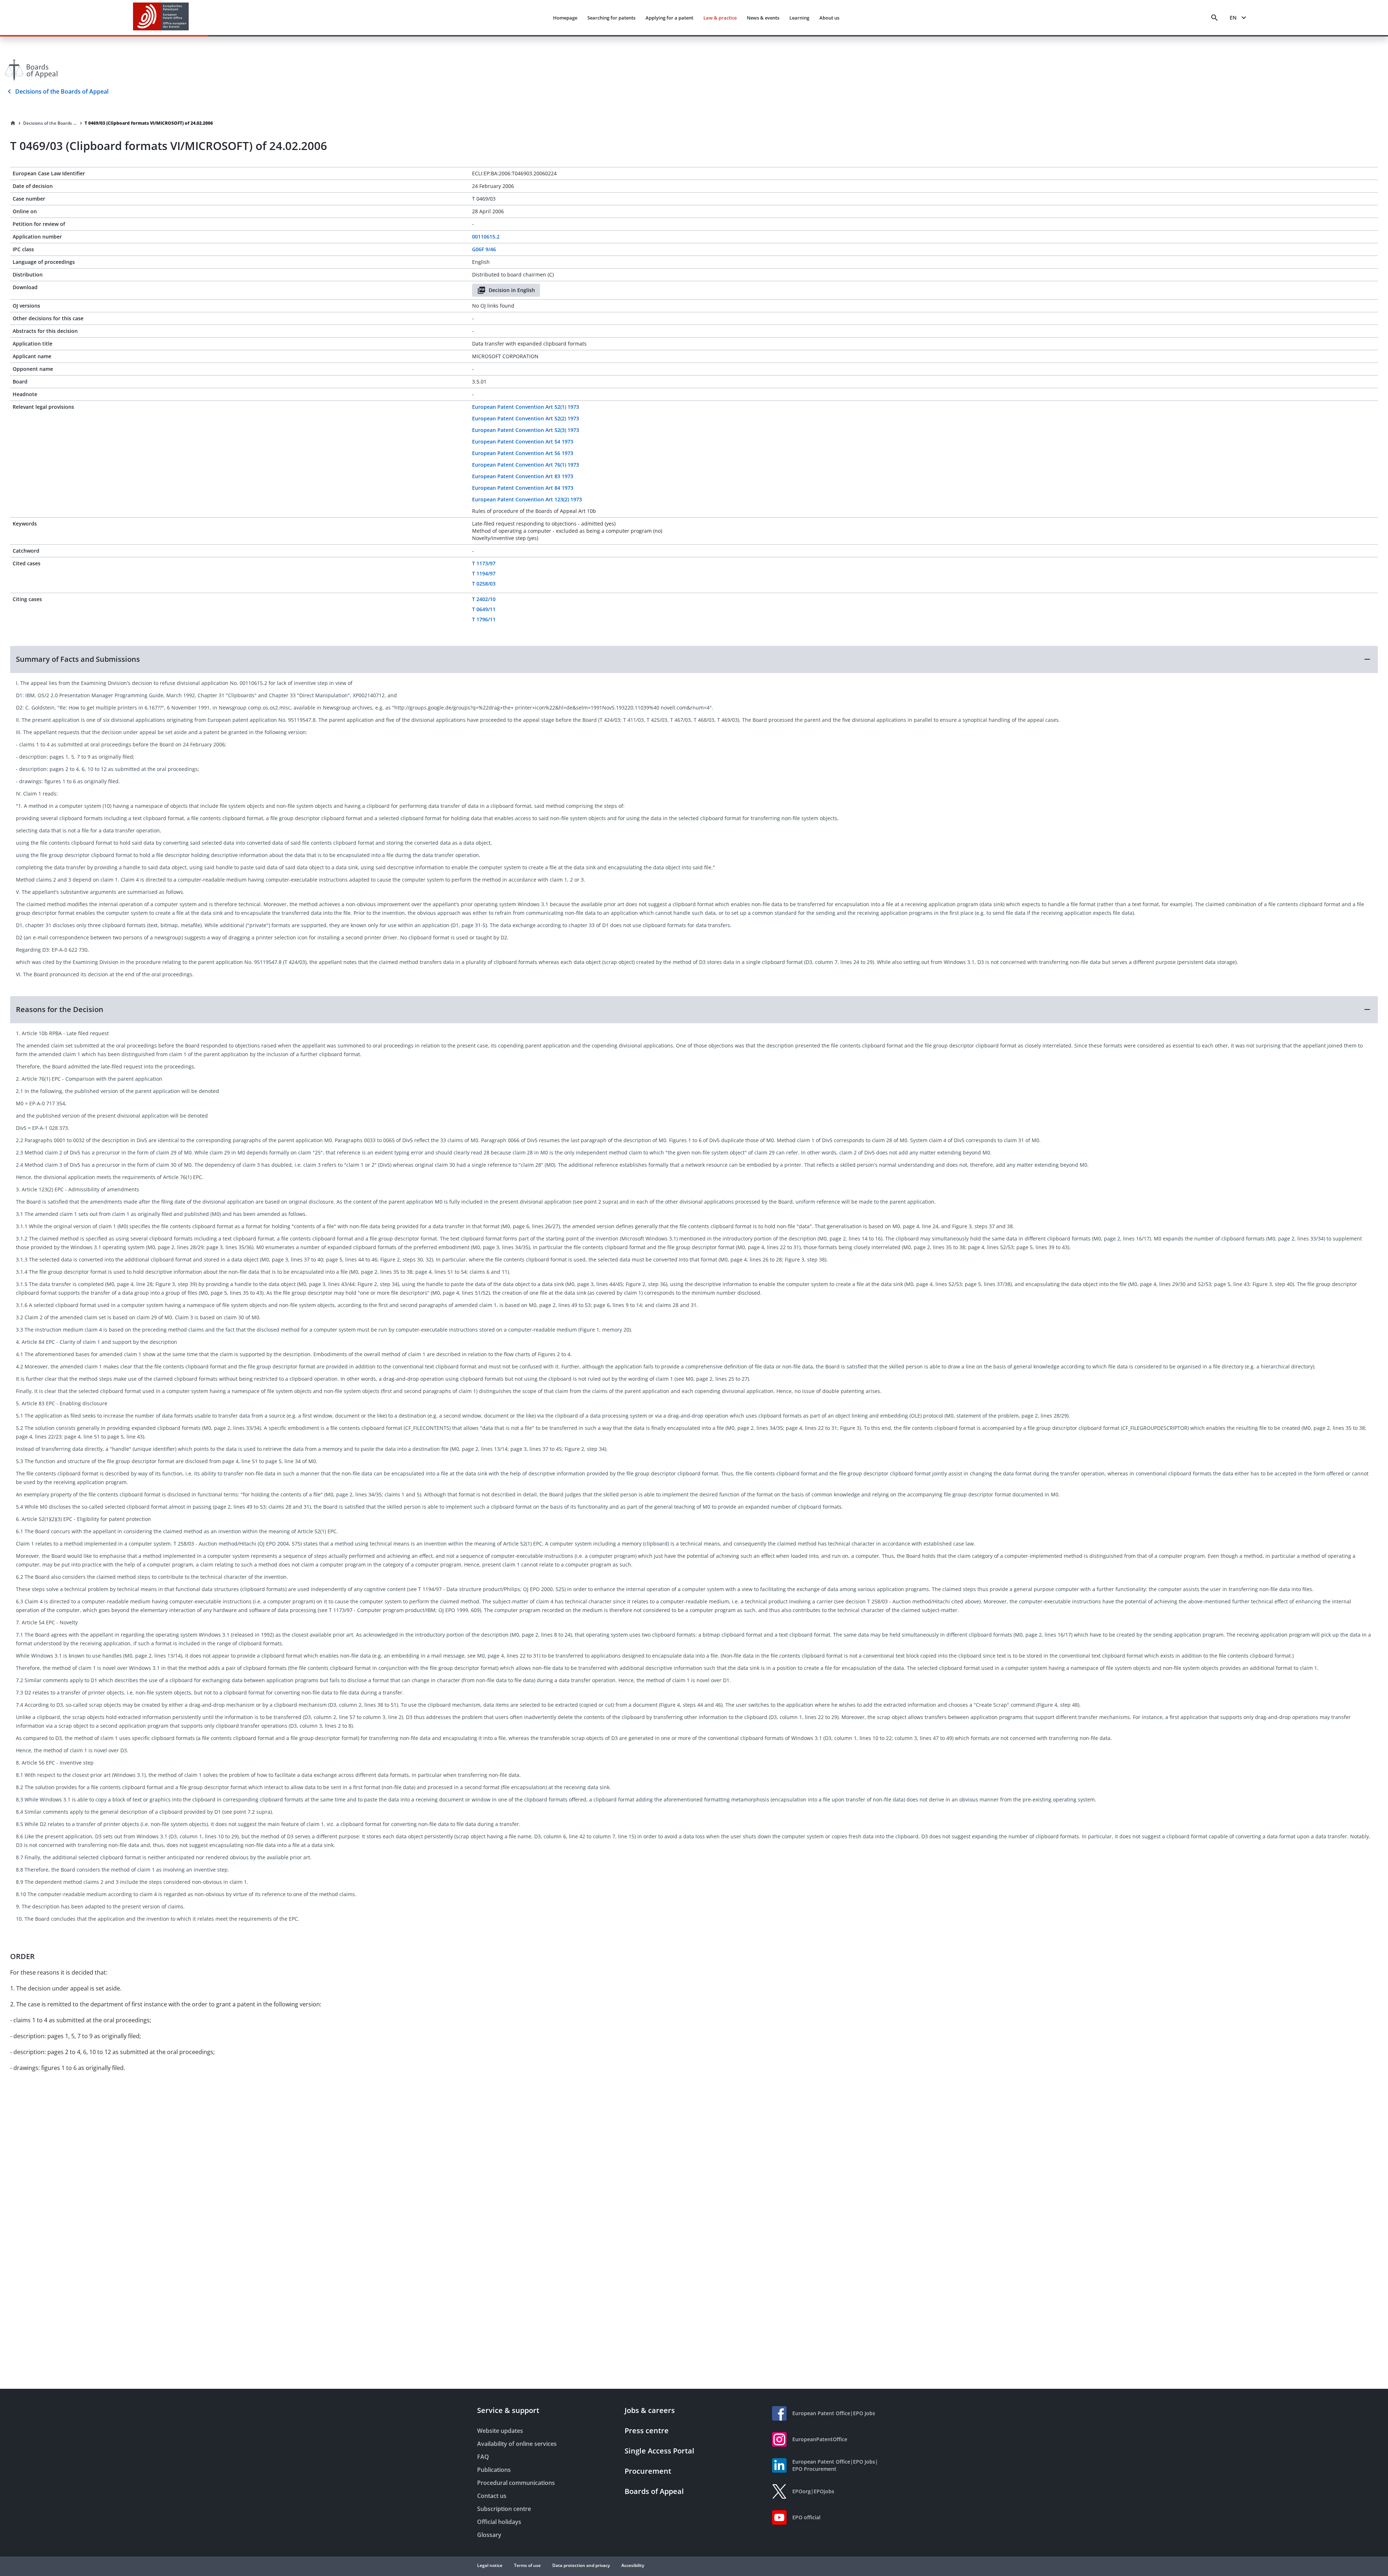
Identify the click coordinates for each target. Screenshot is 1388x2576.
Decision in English (512, 290)
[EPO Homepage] (161, 18)
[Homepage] (13, 123)
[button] (694, 659)
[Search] (1214, 18)
